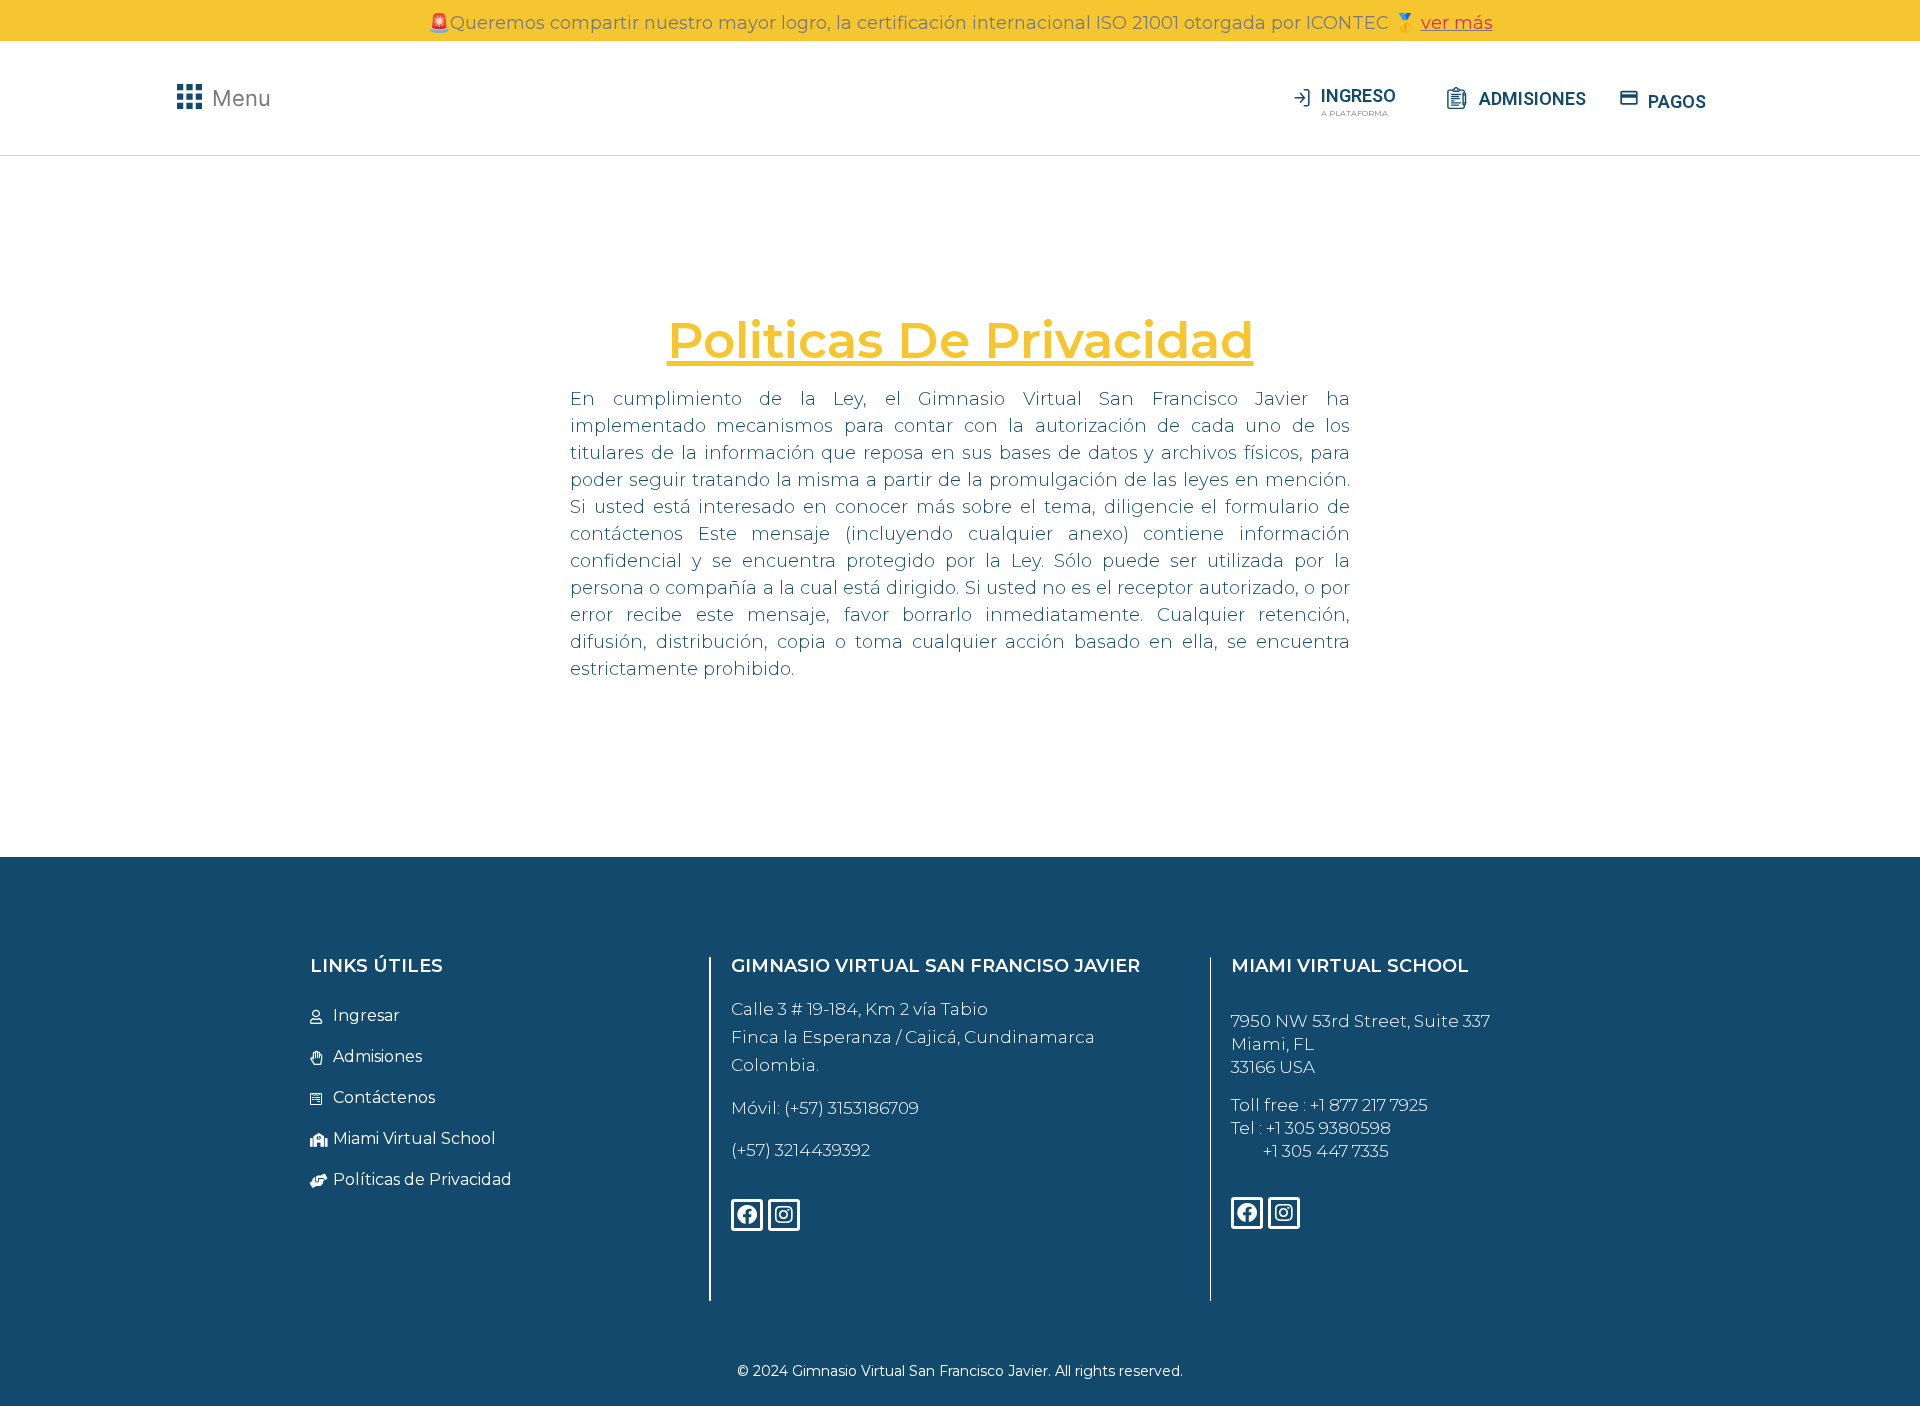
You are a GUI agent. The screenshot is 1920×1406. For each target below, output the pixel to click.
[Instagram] (784, 1215)
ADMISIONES (1532, 98)
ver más (1457, 23)
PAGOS (1677, 101)
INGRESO (1358, 95)
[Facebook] (747, 1215)
